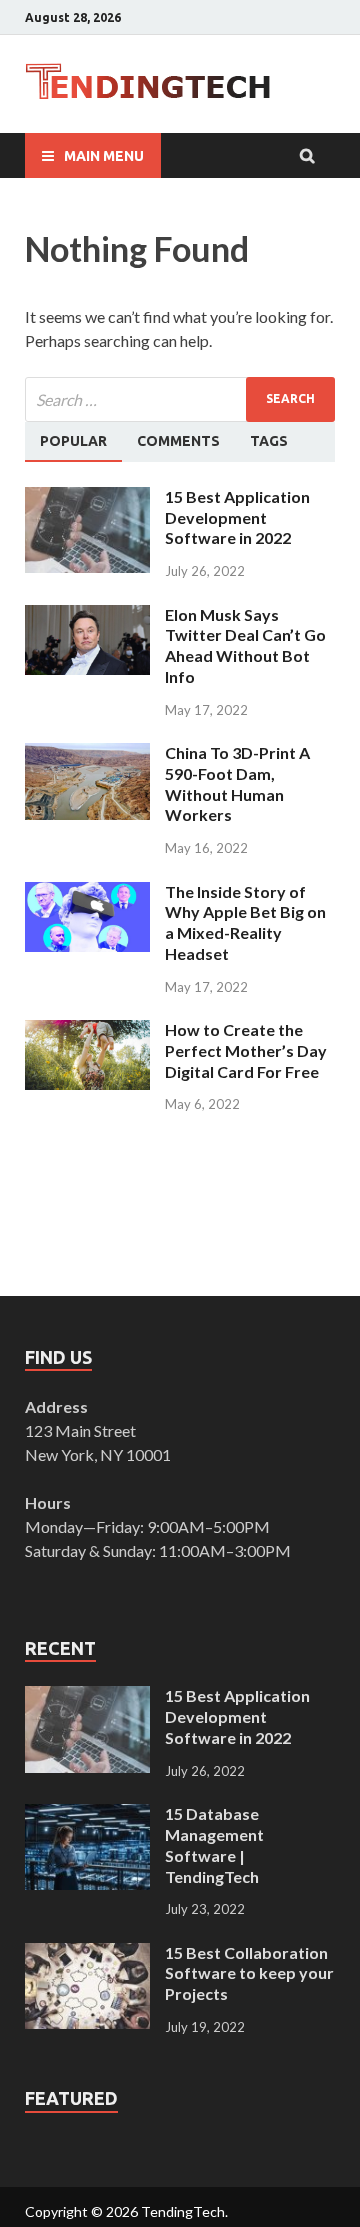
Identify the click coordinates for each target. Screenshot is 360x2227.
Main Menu (104, 156)
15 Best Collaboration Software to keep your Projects (249, 1973)
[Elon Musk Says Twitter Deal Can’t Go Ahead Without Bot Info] (87, 616)
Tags (269, 441)
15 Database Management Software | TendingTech (214, 1844)
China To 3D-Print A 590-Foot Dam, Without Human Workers (237, 783)
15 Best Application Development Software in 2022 (237, 517)
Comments (178, 441)
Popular (73, 441)
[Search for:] (180, 399)
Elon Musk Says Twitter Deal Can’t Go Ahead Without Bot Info (245, 645)
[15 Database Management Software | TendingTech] (87, 1815)
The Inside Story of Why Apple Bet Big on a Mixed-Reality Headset (245, 922)
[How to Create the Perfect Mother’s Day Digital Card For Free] (87, 1031)
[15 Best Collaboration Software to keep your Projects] (87, 1954)
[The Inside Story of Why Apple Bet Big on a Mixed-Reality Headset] (87, 893)
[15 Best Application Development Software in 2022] (87, 498)
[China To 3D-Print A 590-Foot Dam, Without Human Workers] (87, 754)
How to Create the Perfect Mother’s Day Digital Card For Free (246, 1050)
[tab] (73, 442)
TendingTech (183, 2211)
